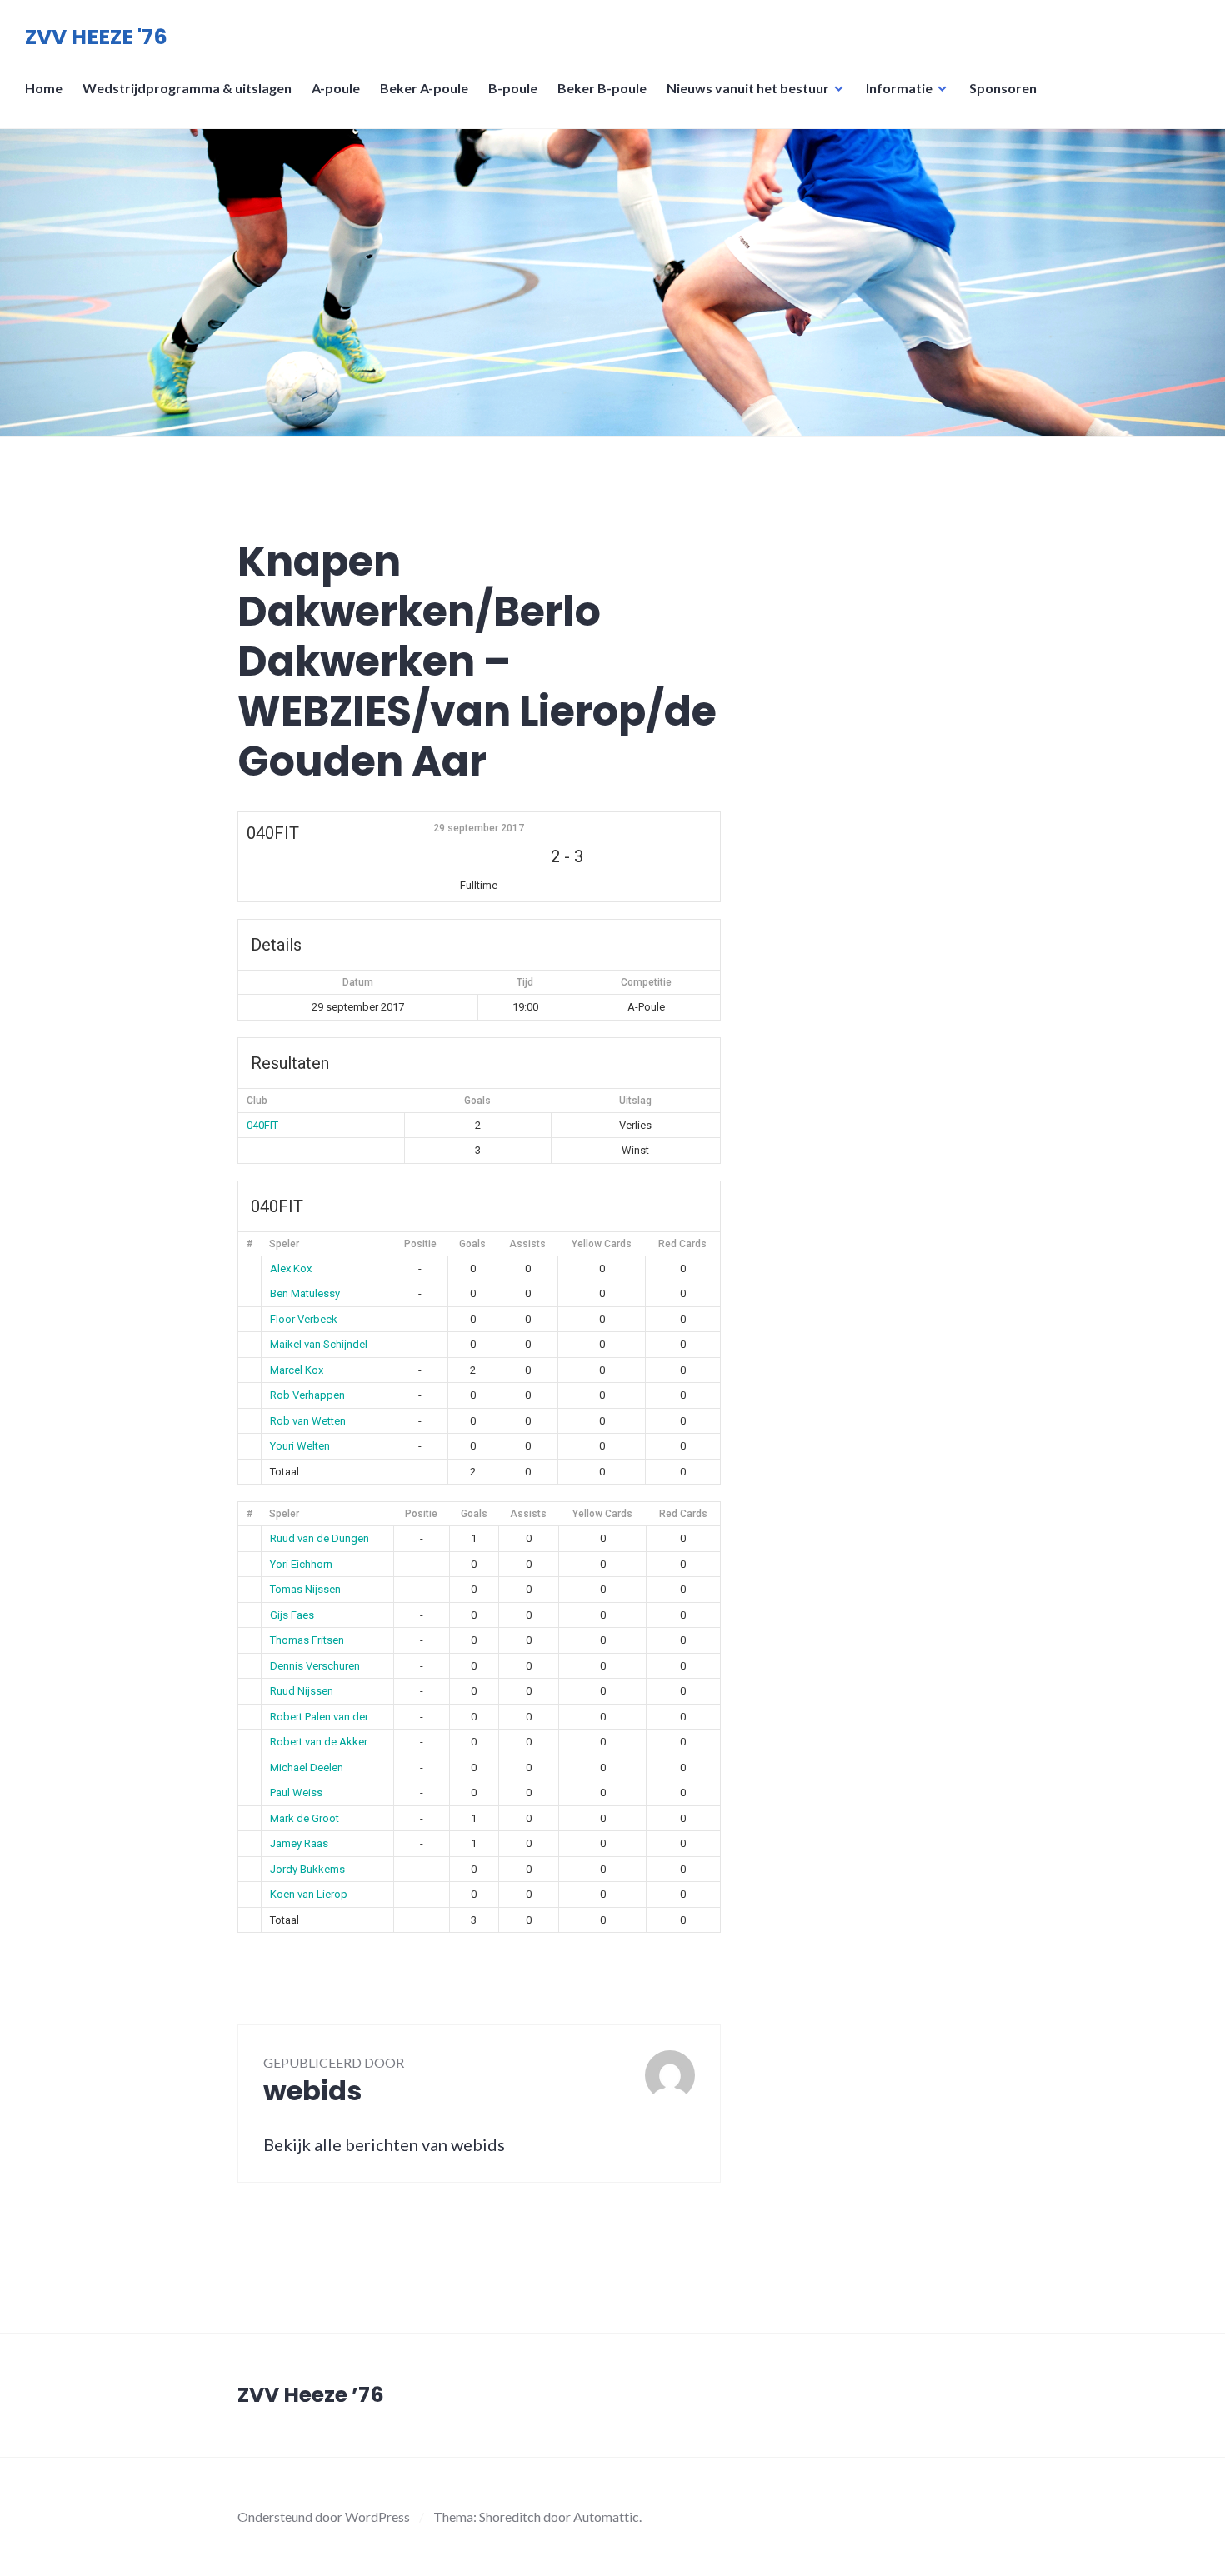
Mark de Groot (305, 1818)
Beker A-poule (424, 88)
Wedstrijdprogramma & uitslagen (187, 88)
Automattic (606, 2516)
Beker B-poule (602, 88)
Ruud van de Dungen (320, 1538)
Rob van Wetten (308, 1421)
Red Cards (682, 1244)
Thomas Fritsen (307, 1640)
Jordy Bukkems (307, 1869)
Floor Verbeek (304, 1319)
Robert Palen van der (319, 1717)
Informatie (899, 88)
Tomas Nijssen (305, 1589)
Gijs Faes (292, 1615)
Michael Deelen (307, 1767)
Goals (472, 1244)
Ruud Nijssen (302, 1691)
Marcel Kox (297, 1370)
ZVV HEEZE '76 (96, 37)
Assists (527, 1244)
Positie (420, 1244)
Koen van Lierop (309, 1894)
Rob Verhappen (307, 1395)
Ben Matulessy (305, 1293)
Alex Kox (291, 1268)
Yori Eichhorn (301, 1564)
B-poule (513, 88)
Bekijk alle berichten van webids (384, 2144)
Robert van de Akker (319, 1742)
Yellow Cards (602, 1244)
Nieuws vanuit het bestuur (748, 88)
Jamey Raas (299, 1843)
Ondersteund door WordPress (324, 2516)
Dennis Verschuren (315, 1666)
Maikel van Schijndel (319, 1344)
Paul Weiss (296, 1792)
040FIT (262, 1125)
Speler (284, 1244)
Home (44, 88)
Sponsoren (1003, 88)
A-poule (336, 88)
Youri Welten (300, 1446)
